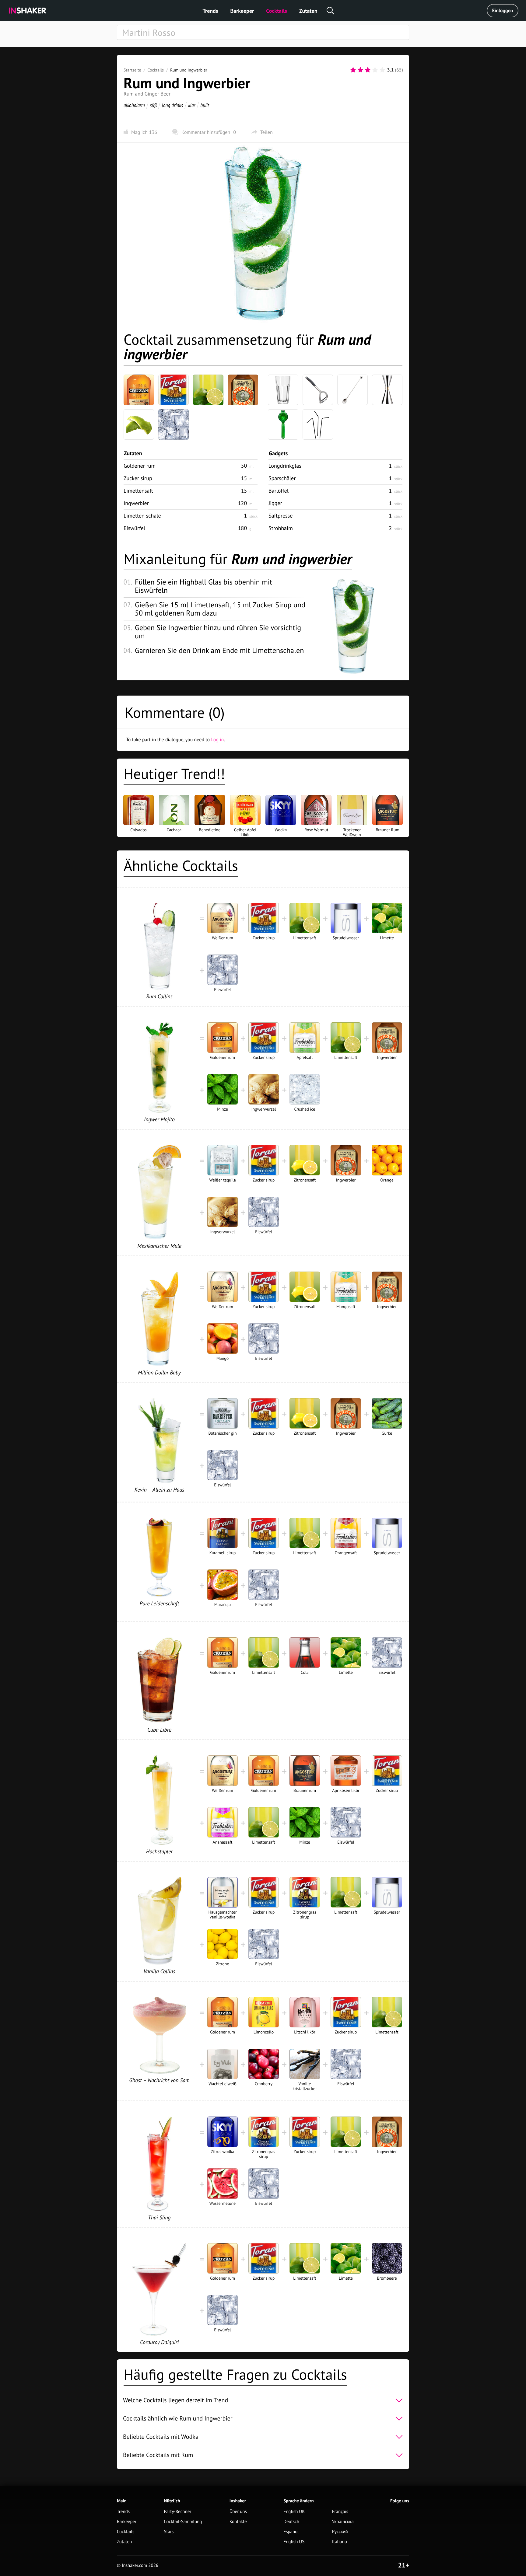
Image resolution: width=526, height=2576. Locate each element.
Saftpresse (281, 516)
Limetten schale (142, 516)
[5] (382, 70)
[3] (368, 70)
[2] (360, 70)
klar (192, 105)
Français (340, 2512)
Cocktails (277, 11)
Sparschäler (282, 478)
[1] (353, 70)
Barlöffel (279, 491)
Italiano (340, 2542)
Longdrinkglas (285, 466)
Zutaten (308, 11)
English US (294, 2542)
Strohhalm (281, 528)
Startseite (132, 70)
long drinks (172, 105)
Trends (210, 11)
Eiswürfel (134, 528)
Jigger (275, 503)
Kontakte (238, 2522)
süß (153, 105)
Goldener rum (140, 466)
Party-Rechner (178, 2512)
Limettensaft (138, 491)
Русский (340, 2532)
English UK (294, 2512)
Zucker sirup (138, 478)
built (205, 105)
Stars (169, 2532)
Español (291, 2532)
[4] (375, 70)
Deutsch (291, 2522)
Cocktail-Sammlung (183, 2522)
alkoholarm (134, 105)
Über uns (238, 2512)
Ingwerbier (136, 503)
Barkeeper (242, 11)
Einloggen (503, 11)
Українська (343, 2522)
